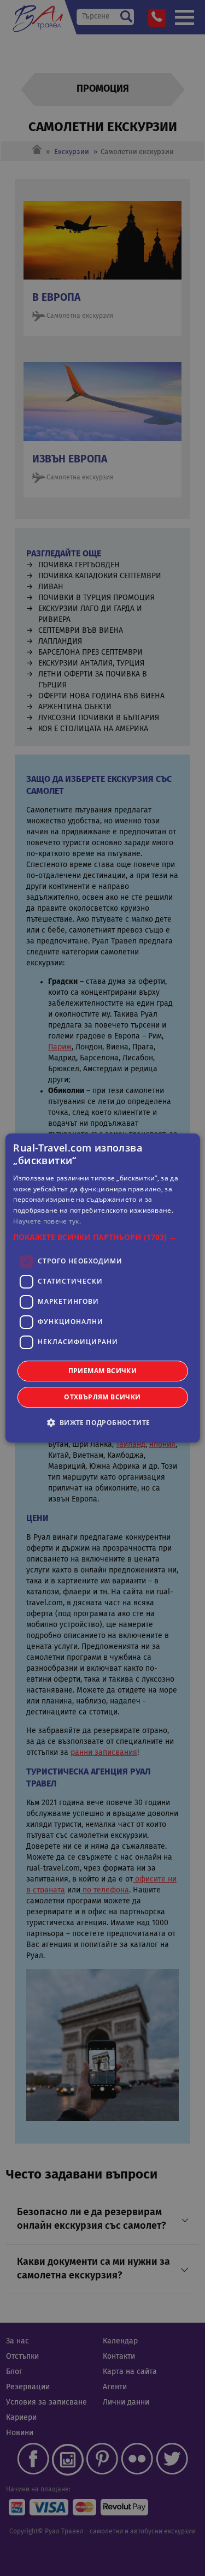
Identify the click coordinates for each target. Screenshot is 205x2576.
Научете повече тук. (47, 1221)
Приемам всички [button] (103, 1371)
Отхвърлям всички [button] (102, 1397)
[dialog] (102, 1288)
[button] (102, 1237)
